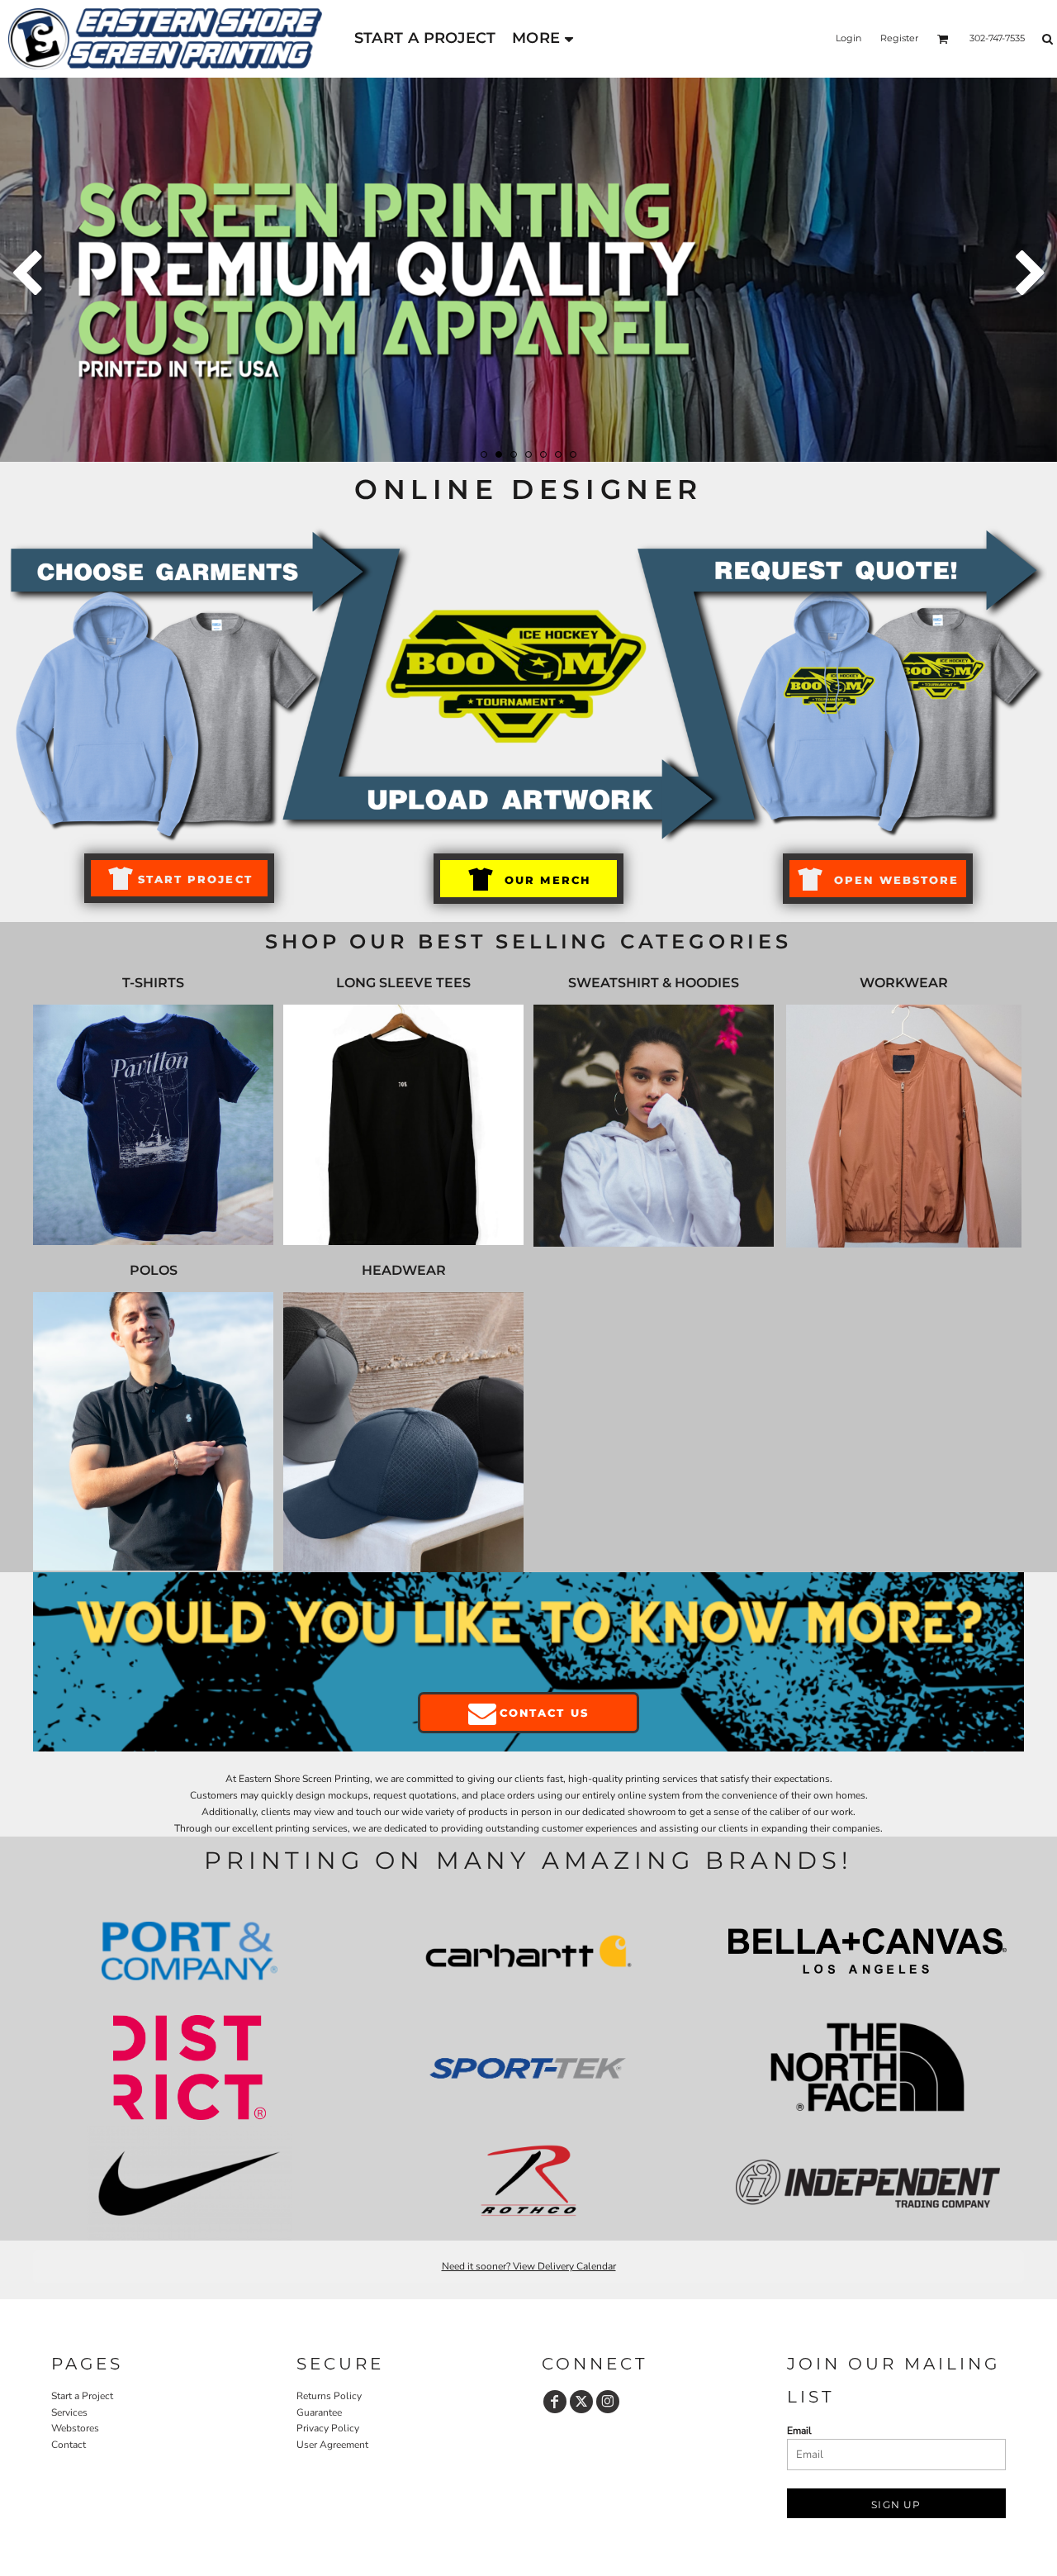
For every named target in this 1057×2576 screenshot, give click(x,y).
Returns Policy (329, 2396)
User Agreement (332, 2445)
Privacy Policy (328, 2428)
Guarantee (319, 2412)
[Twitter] (581, 2402)
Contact (69, 2445)
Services (69, 2412)
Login (848, 38)
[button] (943, 39)
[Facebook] (555, 2402)
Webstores (75, 2428)
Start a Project (82, 2396)
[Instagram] (608, 2402)
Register (899, 38)
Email (799, 2431)
